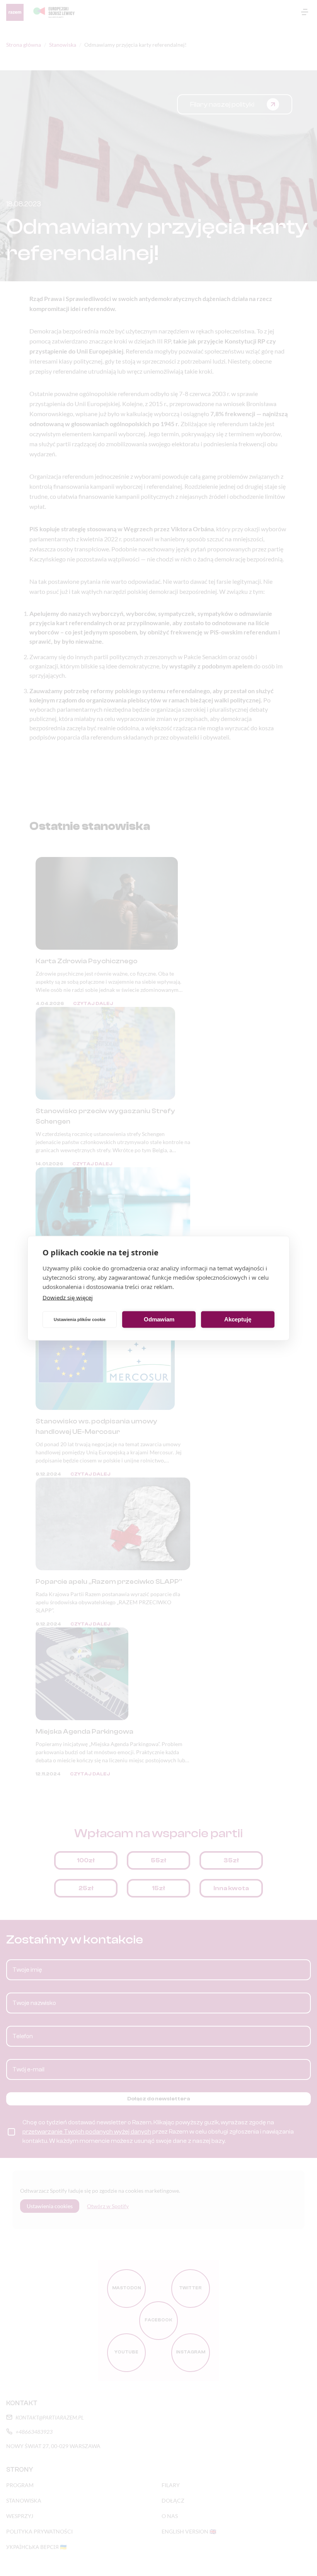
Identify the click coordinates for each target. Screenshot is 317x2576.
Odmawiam (159, 1319)
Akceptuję (238, 1319)
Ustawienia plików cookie (80, 1319)
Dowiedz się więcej (68, 1297)
